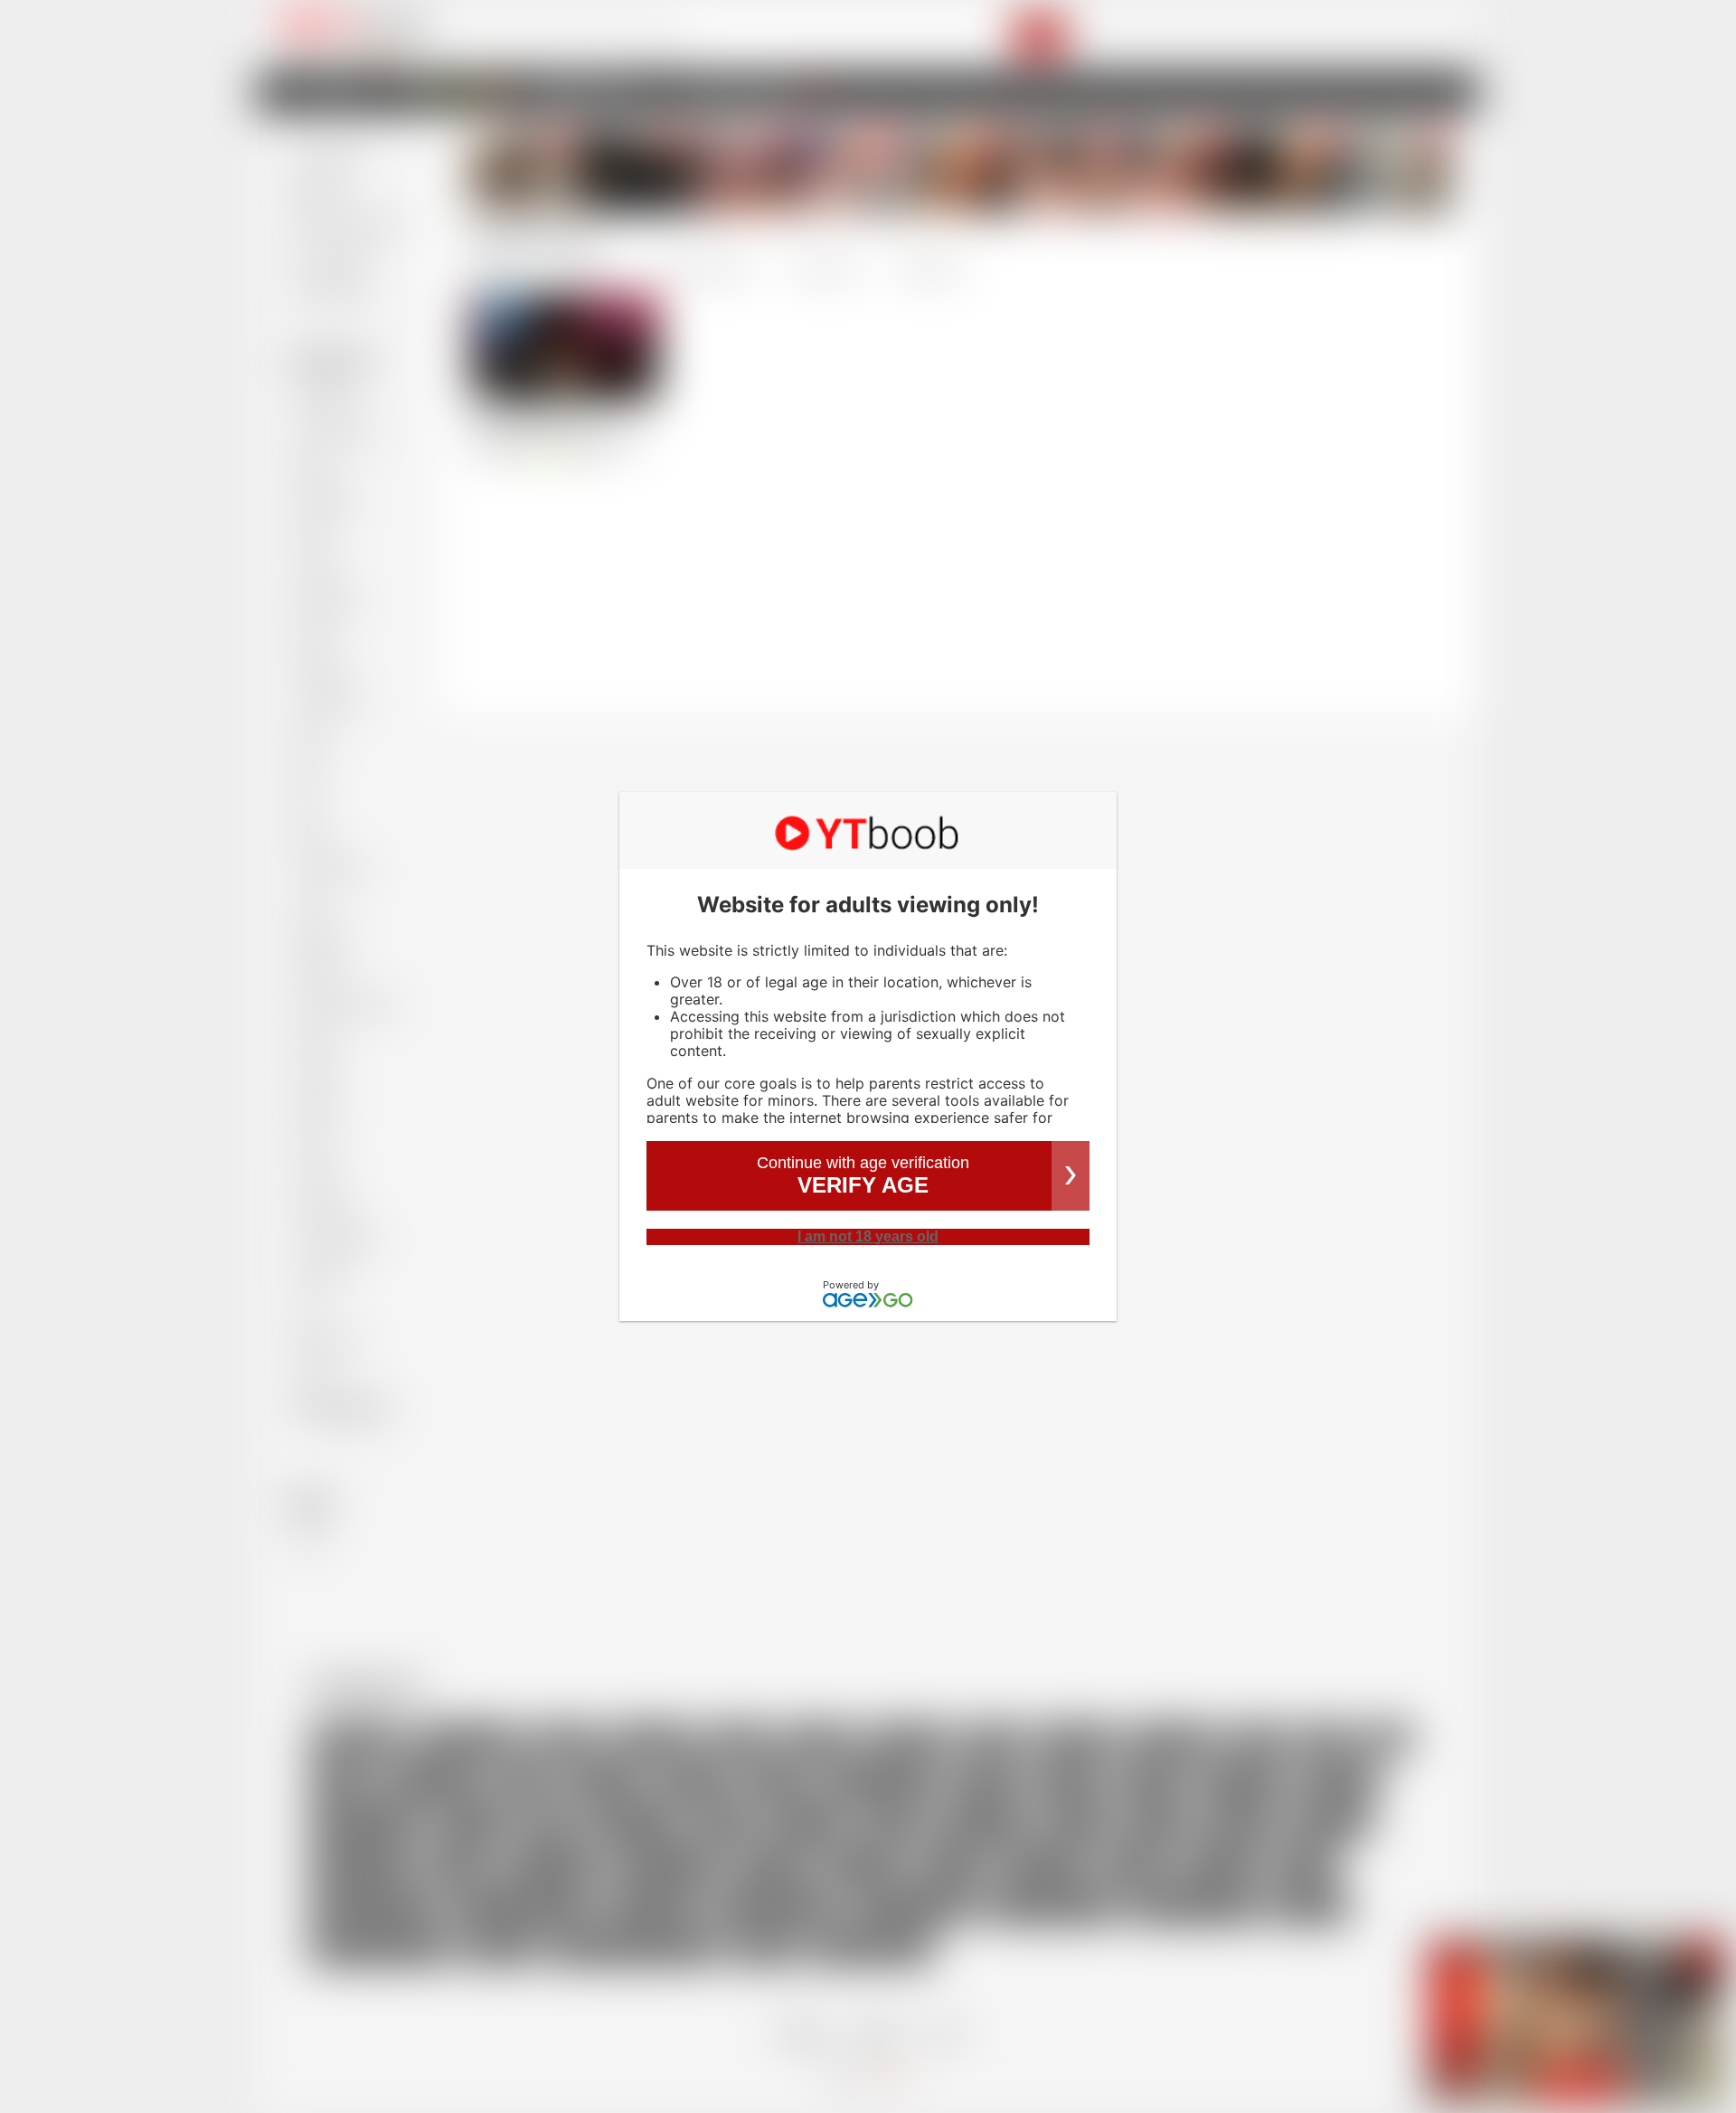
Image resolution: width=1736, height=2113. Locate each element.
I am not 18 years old (868, 1236)
